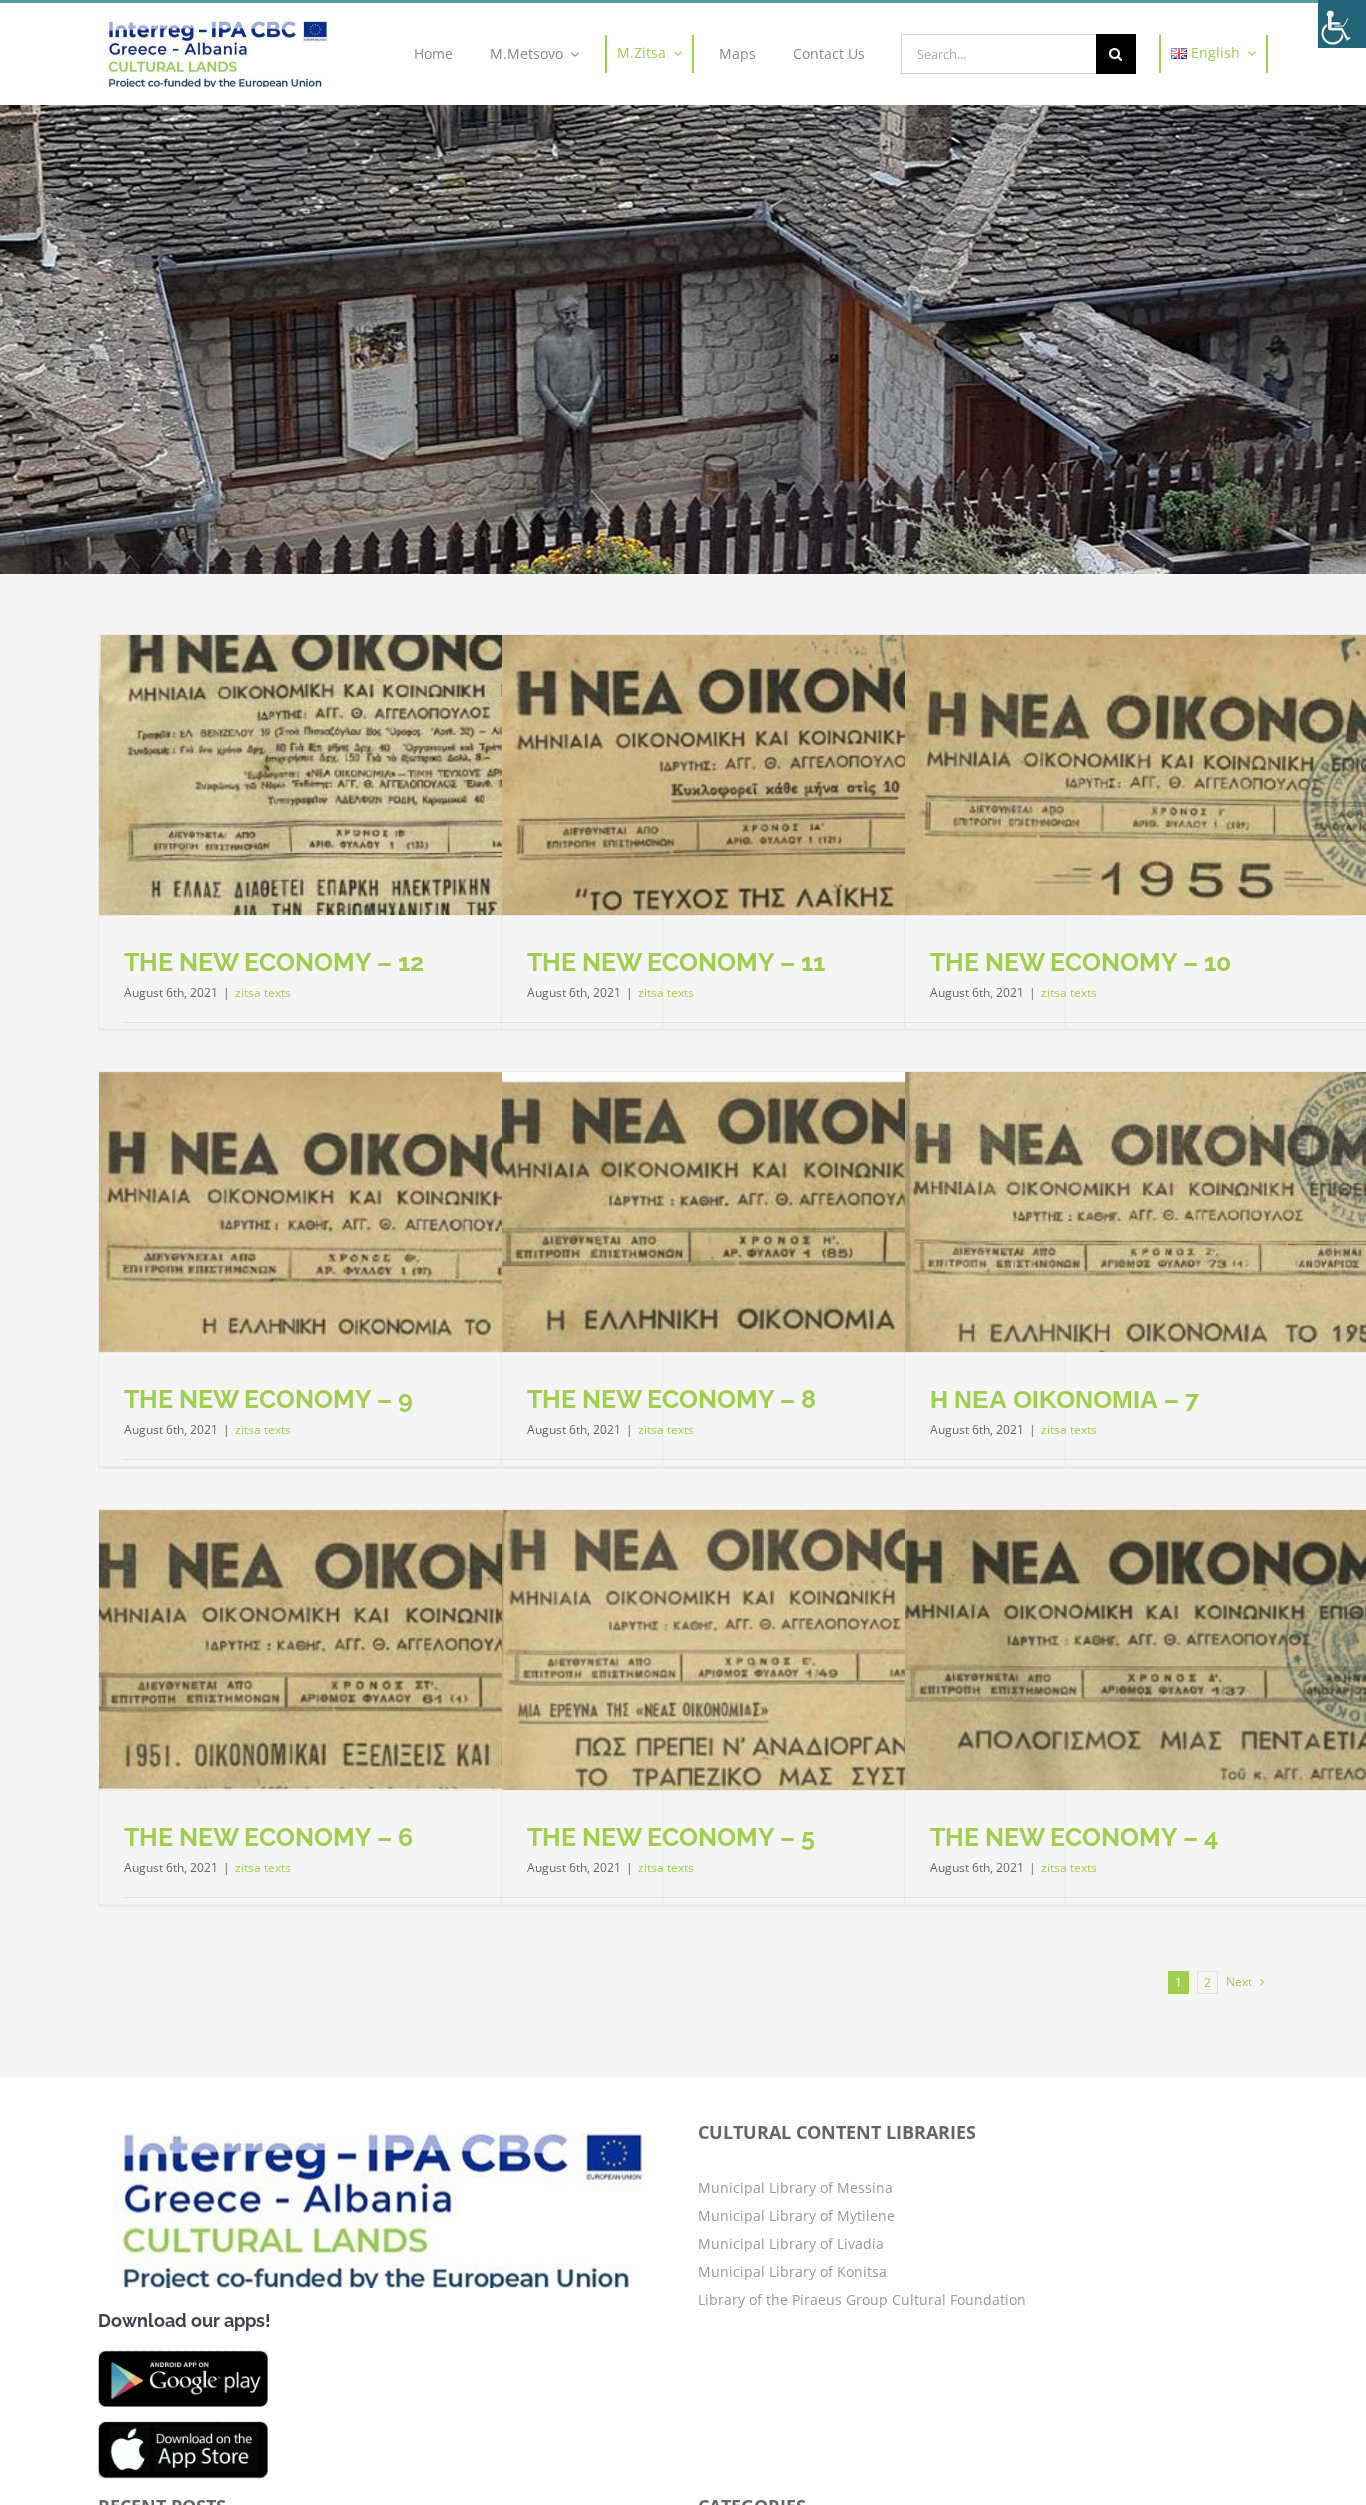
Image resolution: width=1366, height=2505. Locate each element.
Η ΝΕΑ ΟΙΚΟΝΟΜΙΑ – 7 (1064, 1399)
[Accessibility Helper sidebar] (1342, 24)
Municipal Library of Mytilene (796, 2215)
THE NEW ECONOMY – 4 (1074, 1837)
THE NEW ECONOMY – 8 (671, 1399)
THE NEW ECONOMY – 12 (274, 962)
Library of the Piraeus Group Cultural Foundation (862, 2299)
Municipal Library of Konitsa (792, 2271)
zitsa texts (263, 992)
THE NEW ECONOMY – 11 (676, 962)
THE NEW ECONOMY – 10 (1080, 962)
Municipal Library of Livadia (791, 2243)
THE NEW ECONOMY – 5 (671, 1837)
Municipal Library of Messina (795, 2187)
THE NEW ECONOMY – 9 (268, 1399)
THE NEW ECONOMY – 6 (268, 1837)
